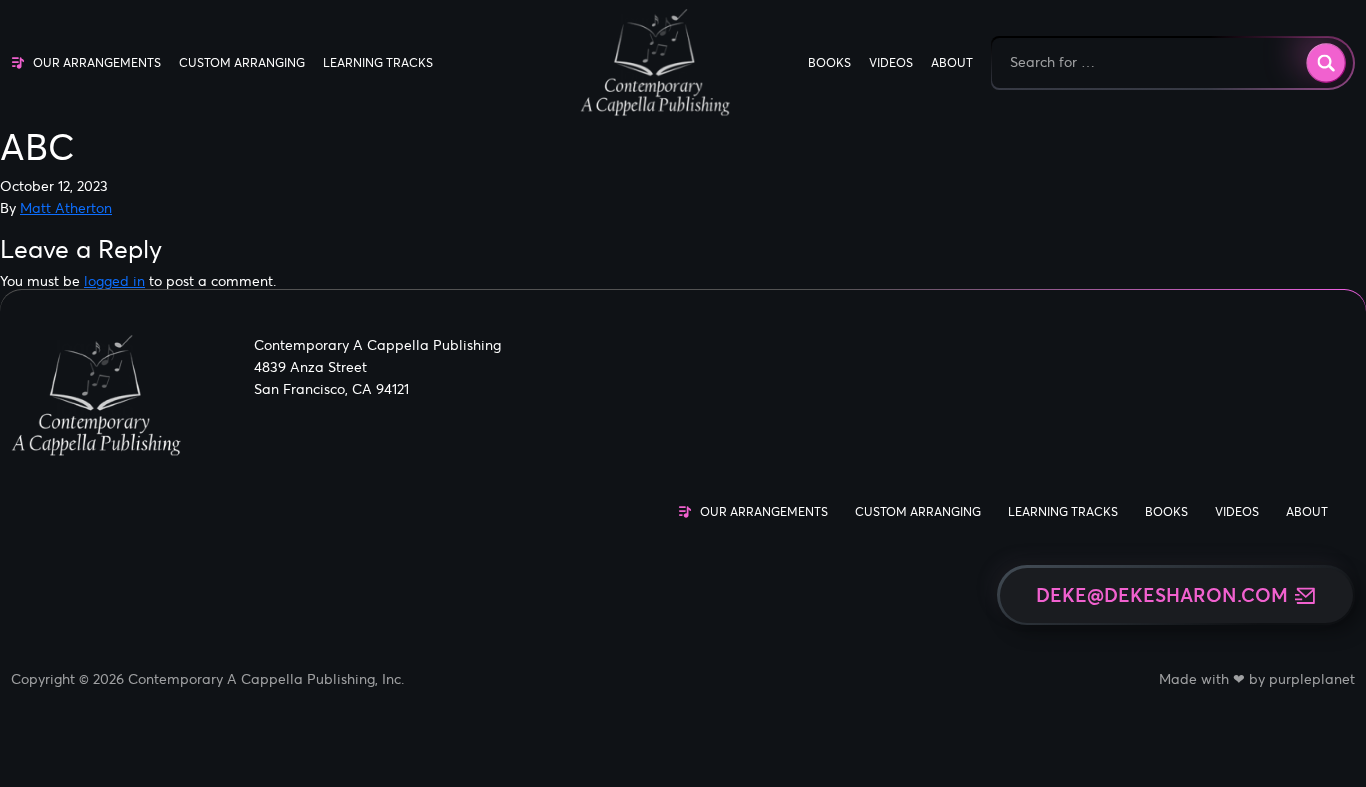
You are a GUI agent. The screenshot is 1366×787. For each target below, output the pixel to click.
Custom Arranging (242, 62)
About (952, 62)
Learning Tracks (378, 62)
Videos (891, 62)
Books (829, 62)
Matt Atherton (66, 208)
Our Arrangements (97, 62)
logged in (114, 281)
